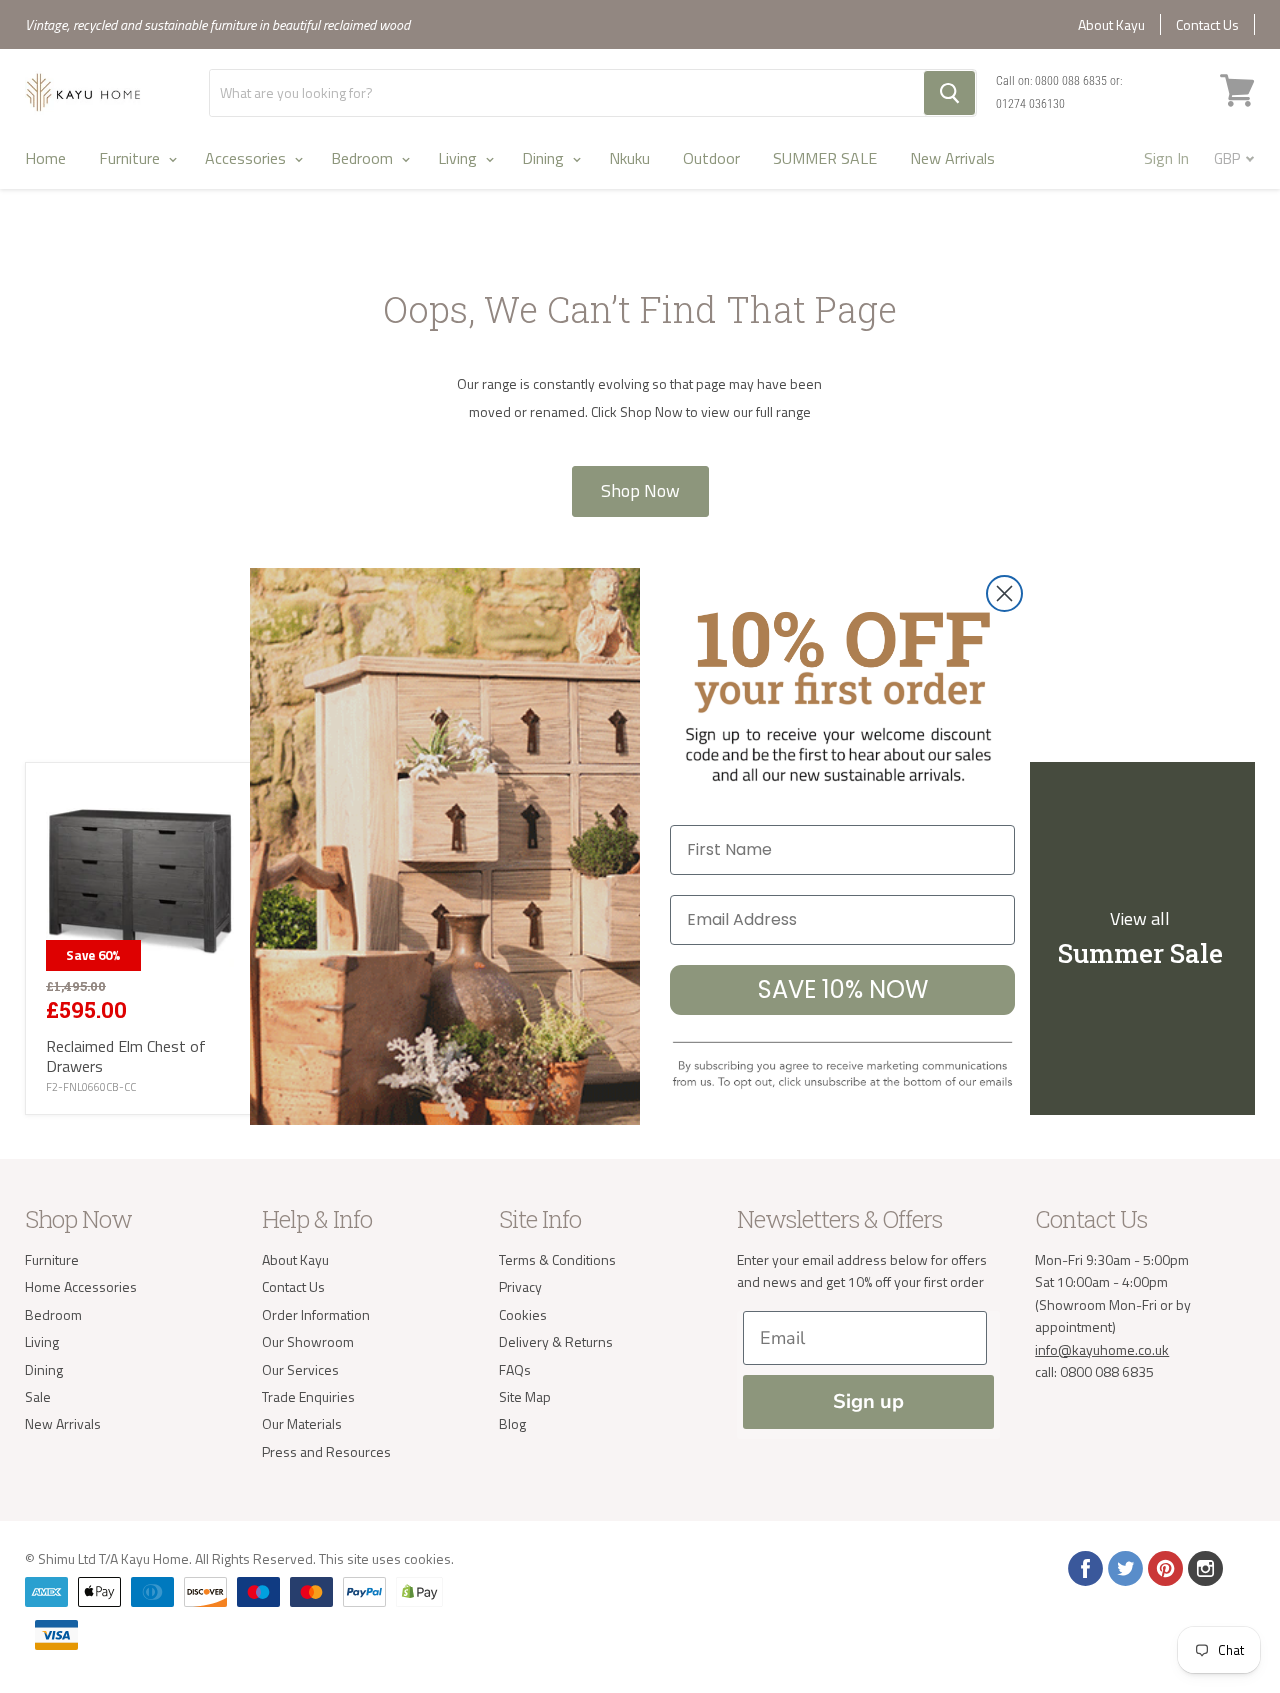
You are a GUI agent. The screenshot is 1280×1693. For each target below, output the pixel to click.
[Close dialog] (1004, 593)
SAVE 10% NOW (843, 989)
